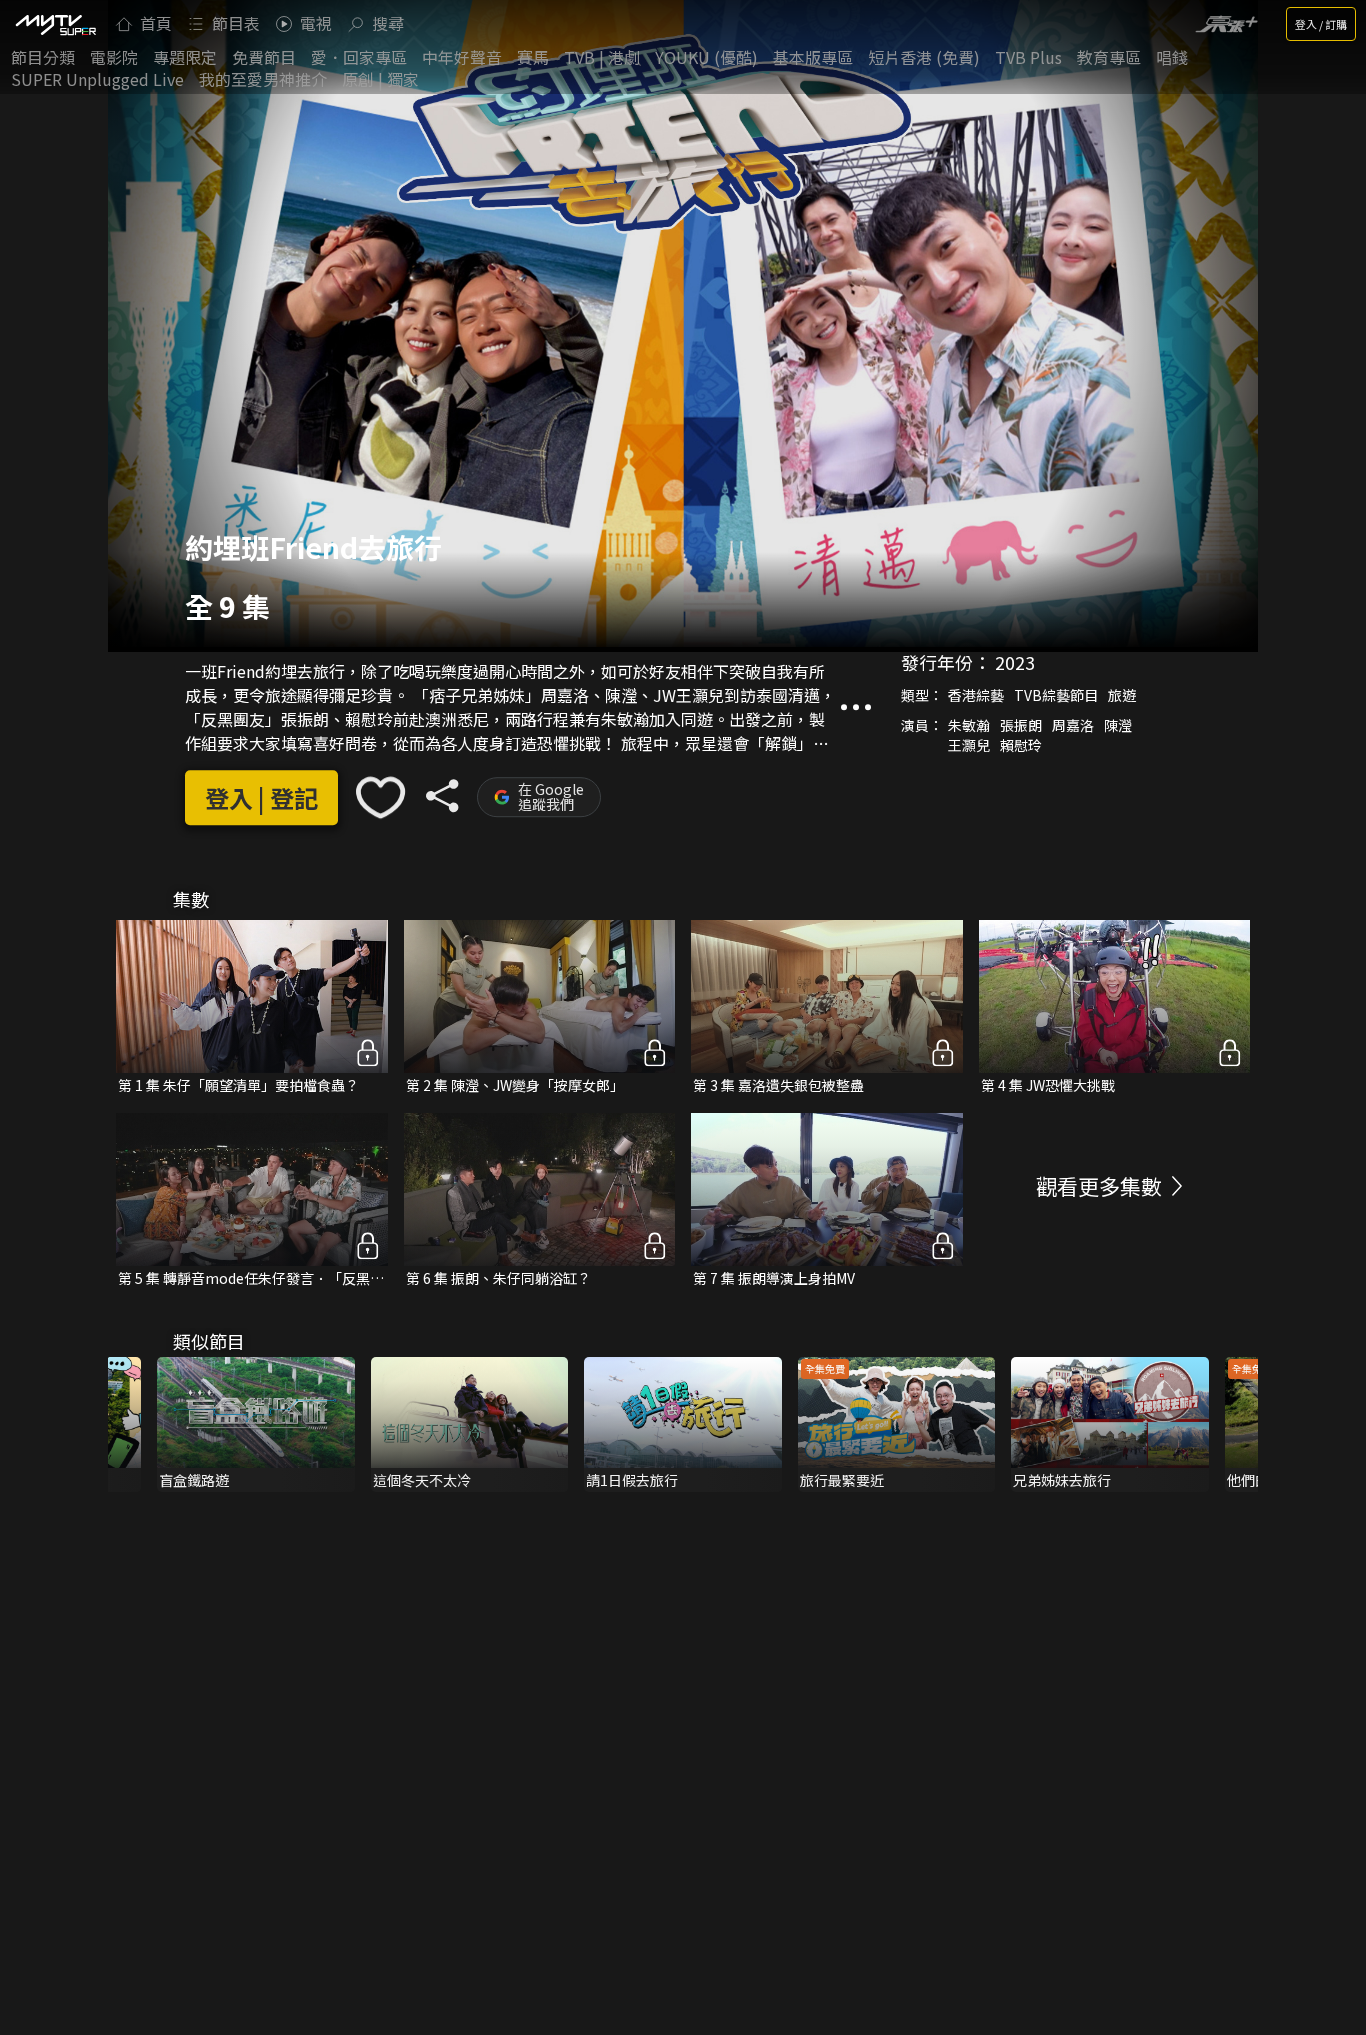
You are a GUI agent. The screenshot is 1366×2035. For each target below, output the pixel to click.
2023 (1015, 662)
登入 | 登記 (261, 797)
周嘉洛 (1073, 725)
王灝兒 (969, 745)
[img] (55, 24)
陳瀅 (1118, 725)
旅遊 (1122, 695)
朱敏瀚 (969, 725)
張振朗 (1021, 725)
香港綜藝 (976, 695)
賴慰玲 (1021, 745)
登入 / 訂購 (1321, 24)
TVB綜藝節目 (1056, 695)
